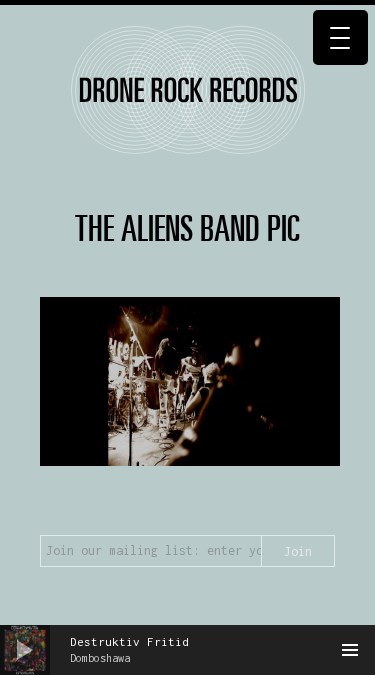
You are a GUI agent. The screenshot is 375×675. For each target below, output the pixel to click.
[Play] (25, 650)
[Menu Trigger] (340, 37)
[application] (187, 650)
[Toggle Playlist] (350, 650)
